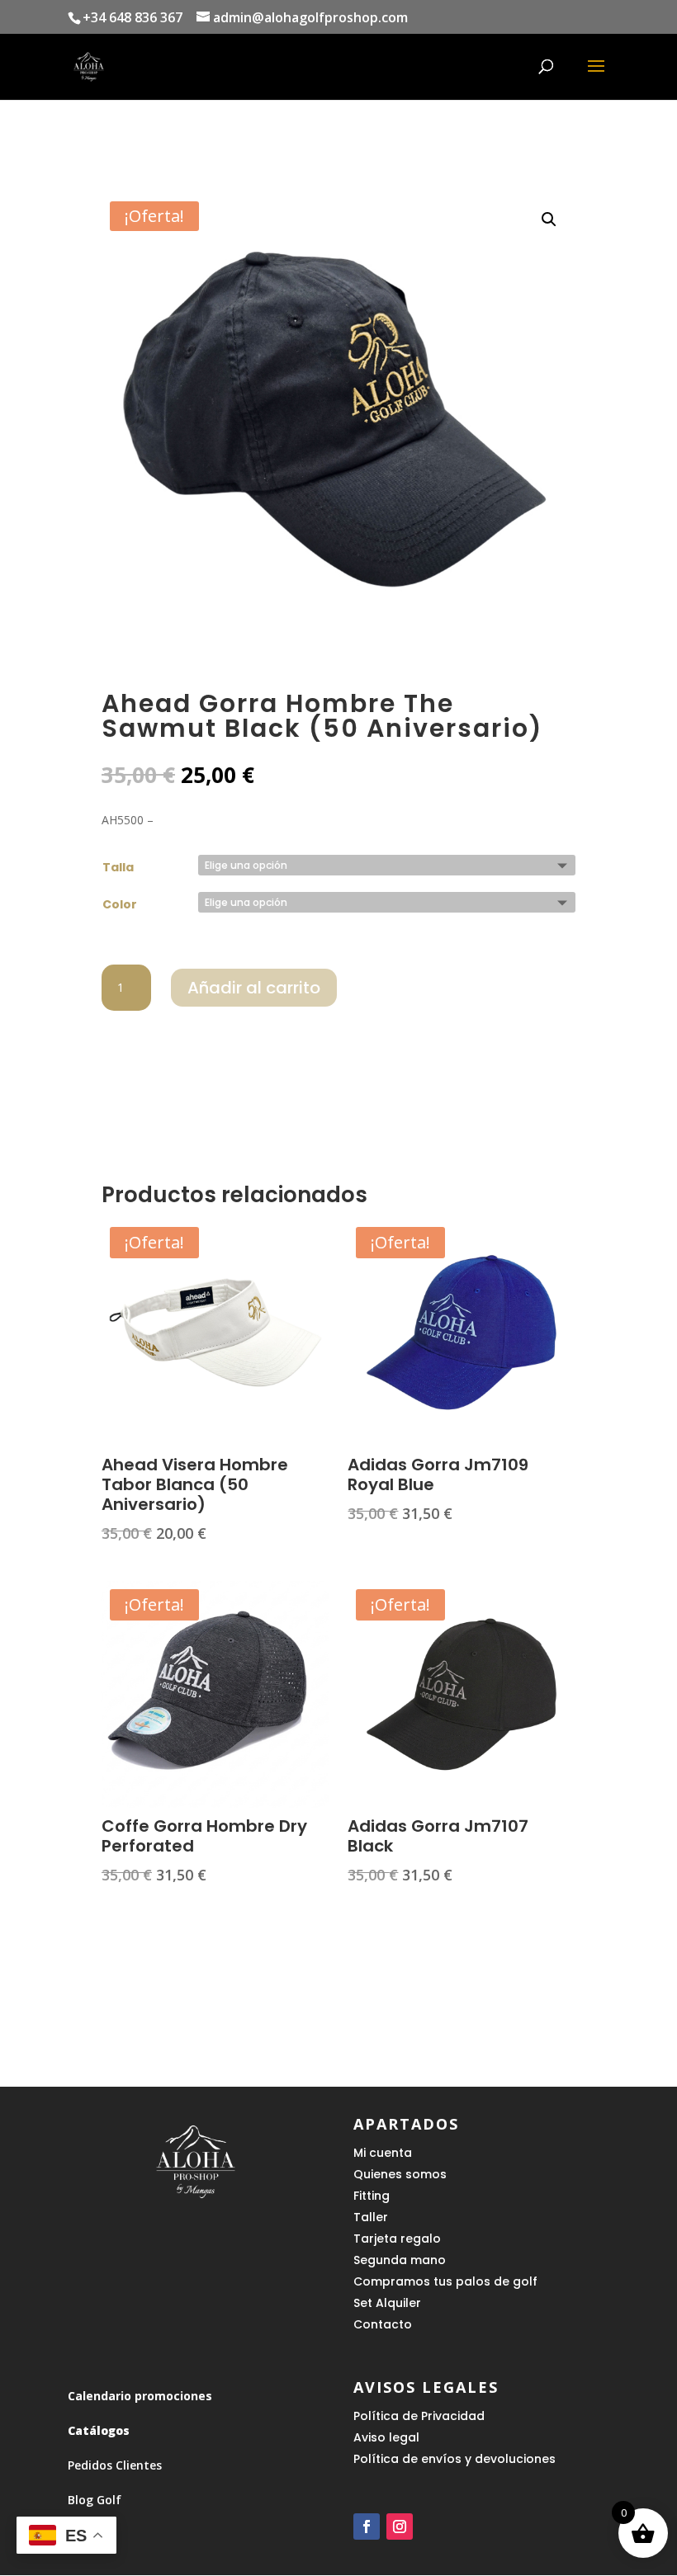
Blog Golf (95, 2500)
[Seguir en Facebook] (367, 2526)
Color (120, 904)
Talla (118, 867)
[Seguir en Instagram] (400, 2526)
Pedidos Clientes (115, 2465)
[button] (549, 219)
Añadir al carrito (254, 988)
